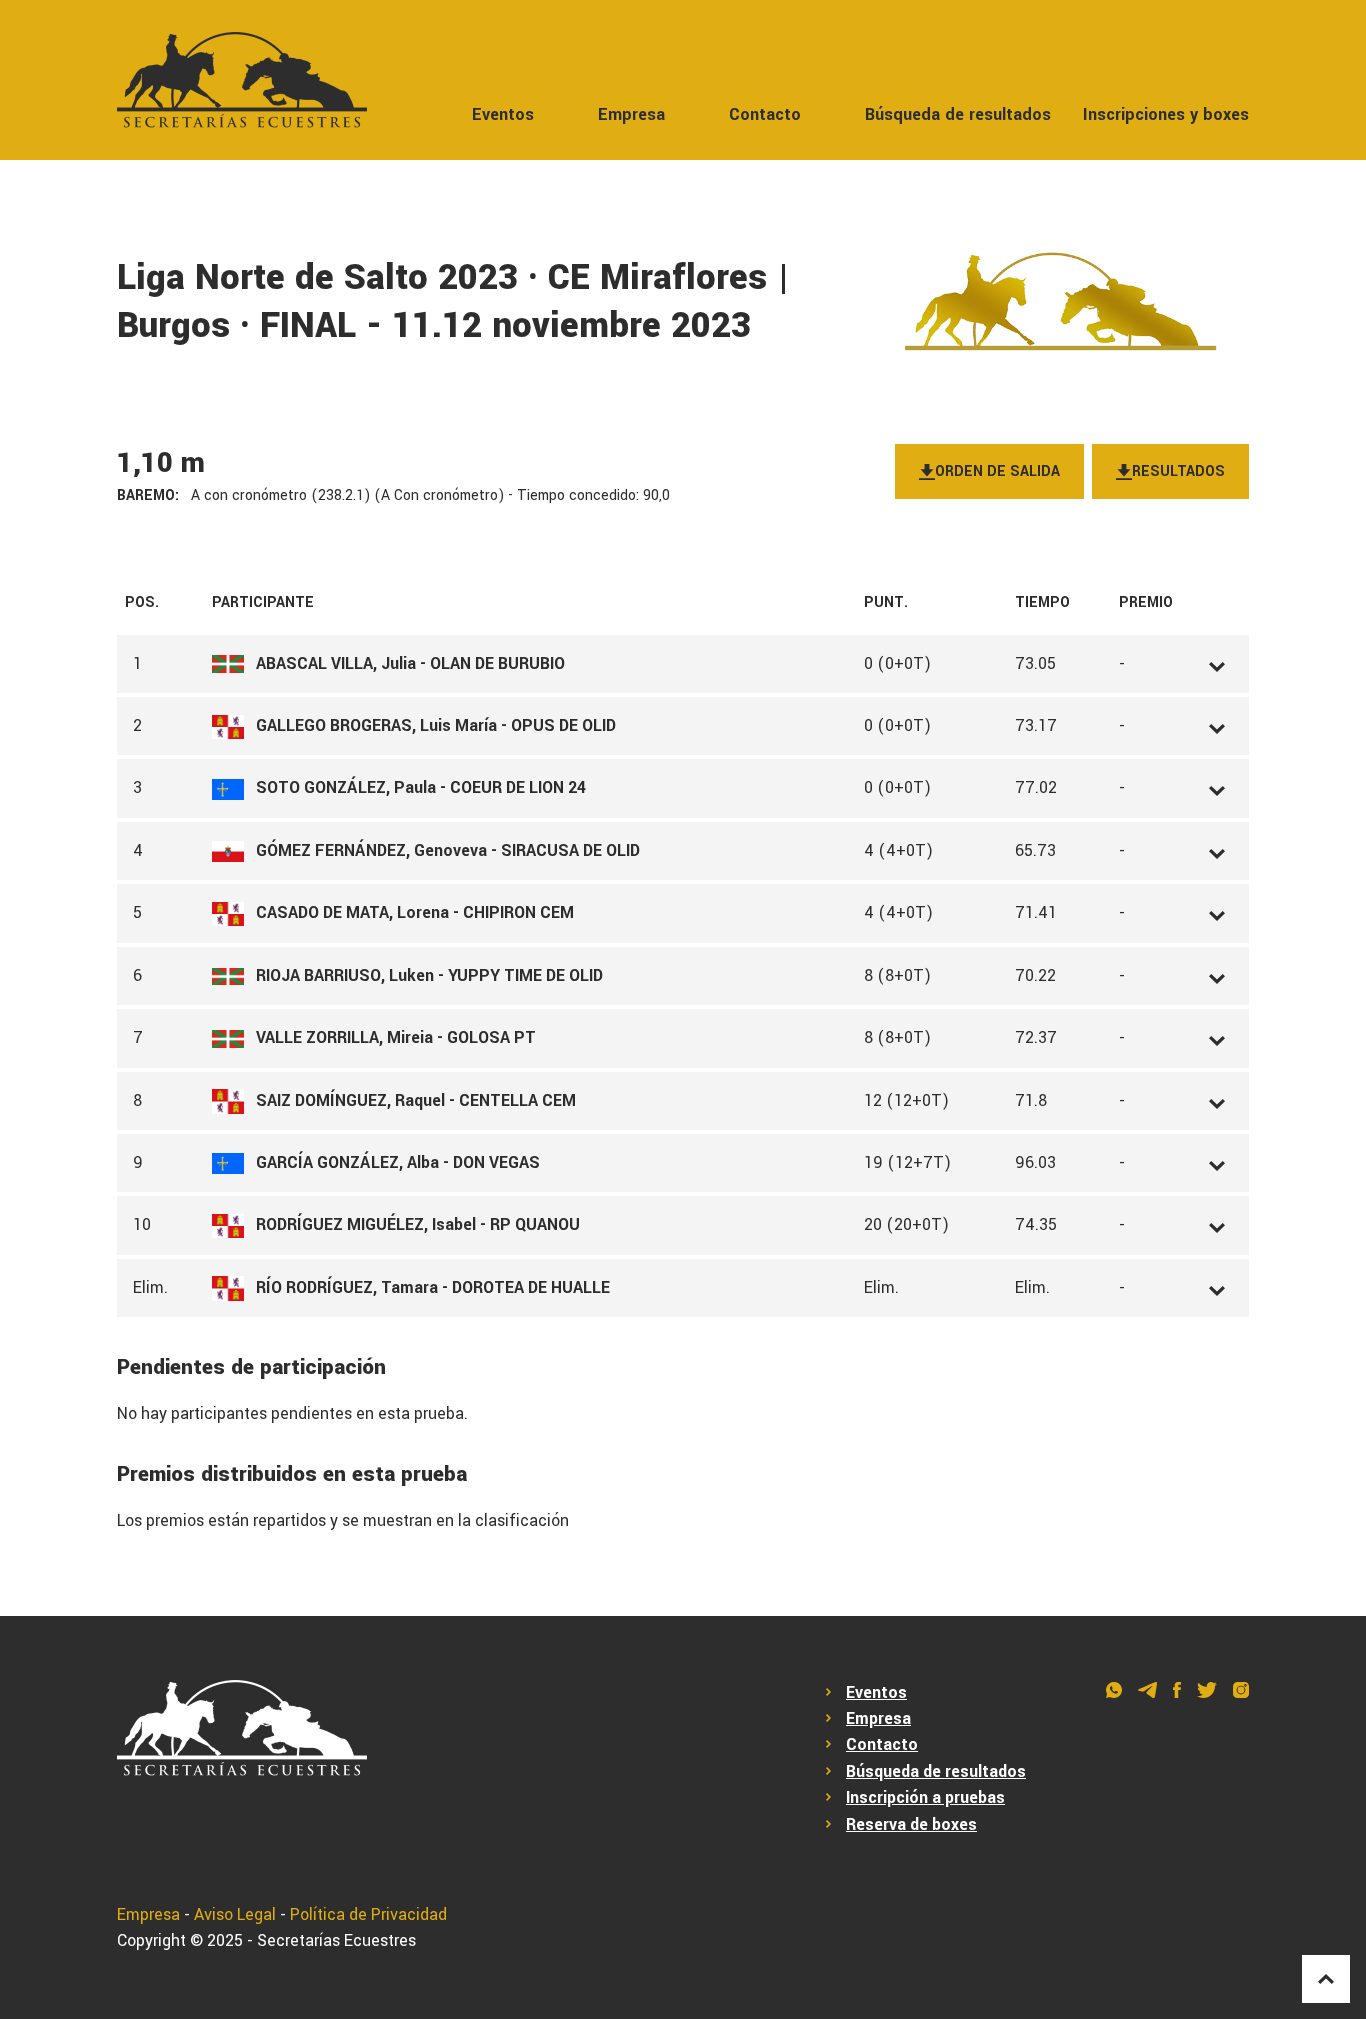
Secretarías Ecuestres (336, 1940)
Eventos (503, 114)
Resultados (1178, 471)
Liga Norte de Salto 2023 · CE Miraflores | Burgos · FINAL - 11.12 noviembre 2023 (453, 302)
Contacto (765, 114)
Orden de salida (997, 471)
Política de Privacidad (368, 1914)
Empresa (631, 114)
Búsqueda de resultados (958, 114)
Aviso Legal (235, 1914)
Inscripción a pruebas (925, 1797)
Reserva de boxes (911, 1824)
